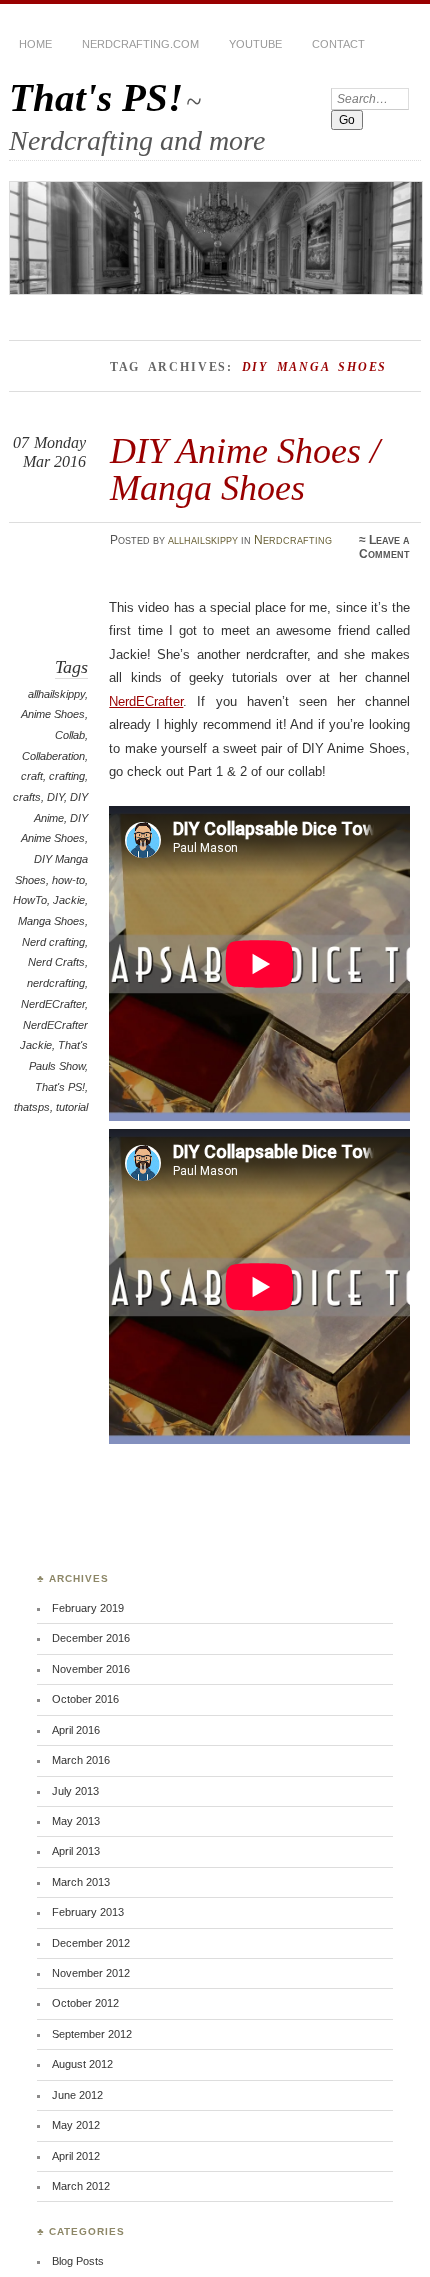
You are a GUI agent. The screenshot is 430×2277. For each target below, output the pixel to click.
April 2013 (76, 1851)
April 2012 (76, 2156)
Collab (70, 735)
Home (35, 44)
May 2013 (76, 1821)
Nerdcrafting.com (140, 44)
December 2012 (91, 1943)
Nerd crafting (53, 942)
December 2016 (91, 1638)
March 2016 (81, 1760)
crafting (67, 776)
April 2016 (76, 1730)
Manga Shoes (51, 921)
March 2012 (81, 2186)
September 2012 (92, 2034)
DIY (55, 797)
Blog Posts (78, 2261)
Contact (338, 44)
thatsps (32, 1107)
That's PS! (96, 97)
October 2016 (85, 1699)
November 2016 (91, 1669)
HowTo (30, 900)
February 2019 (88, 1608)
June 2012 (77, 2095)
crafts (27, 797)
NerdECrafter (53, 1004)
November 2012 (91, 1973)
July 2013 (75, 1791)
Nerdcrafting (293, 540)
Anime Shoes (53, 714)
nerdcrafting (56, 983)
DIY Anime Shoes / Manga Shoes (245, 468)
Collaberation (53, 756)
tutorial (72, 1107)
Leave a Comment (384, 547)
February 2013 (88, 1912)
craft (32, 776)
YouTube (255, 44)
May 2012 (76, 2125)
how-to (68, 880)
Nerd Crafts (56, 962)
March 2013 (81, 1882)
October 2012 (85, 2003)
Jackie (69, 900)
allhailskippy (203, 540)
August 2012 (82, 2064)
